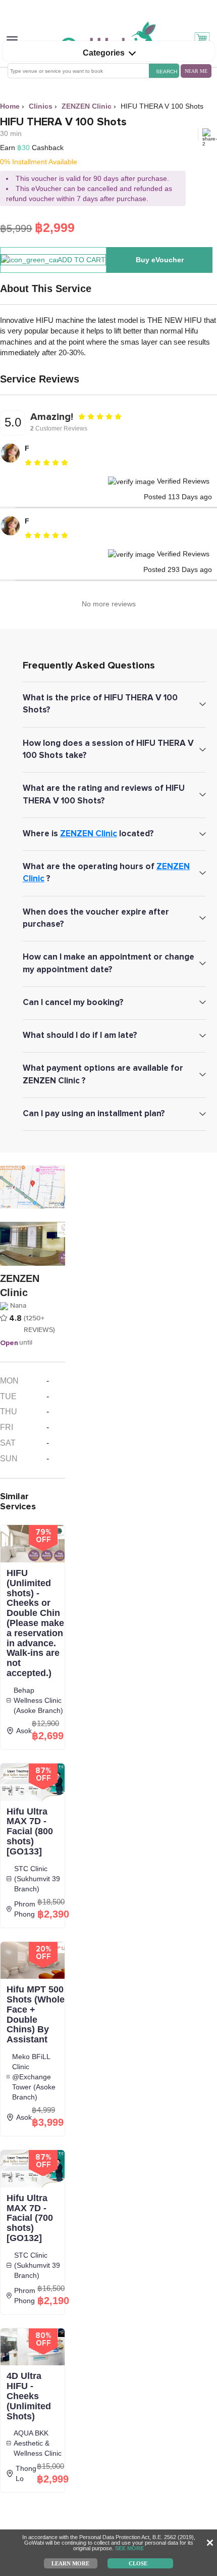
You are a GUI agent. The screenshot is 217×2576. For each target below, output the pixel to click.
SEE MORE (129, 2548)
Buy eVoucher (160, 260)
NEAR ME (196, 71)
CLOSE (138, 2563)
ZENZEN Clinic (89, 833)
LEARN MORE (70, 2563)
